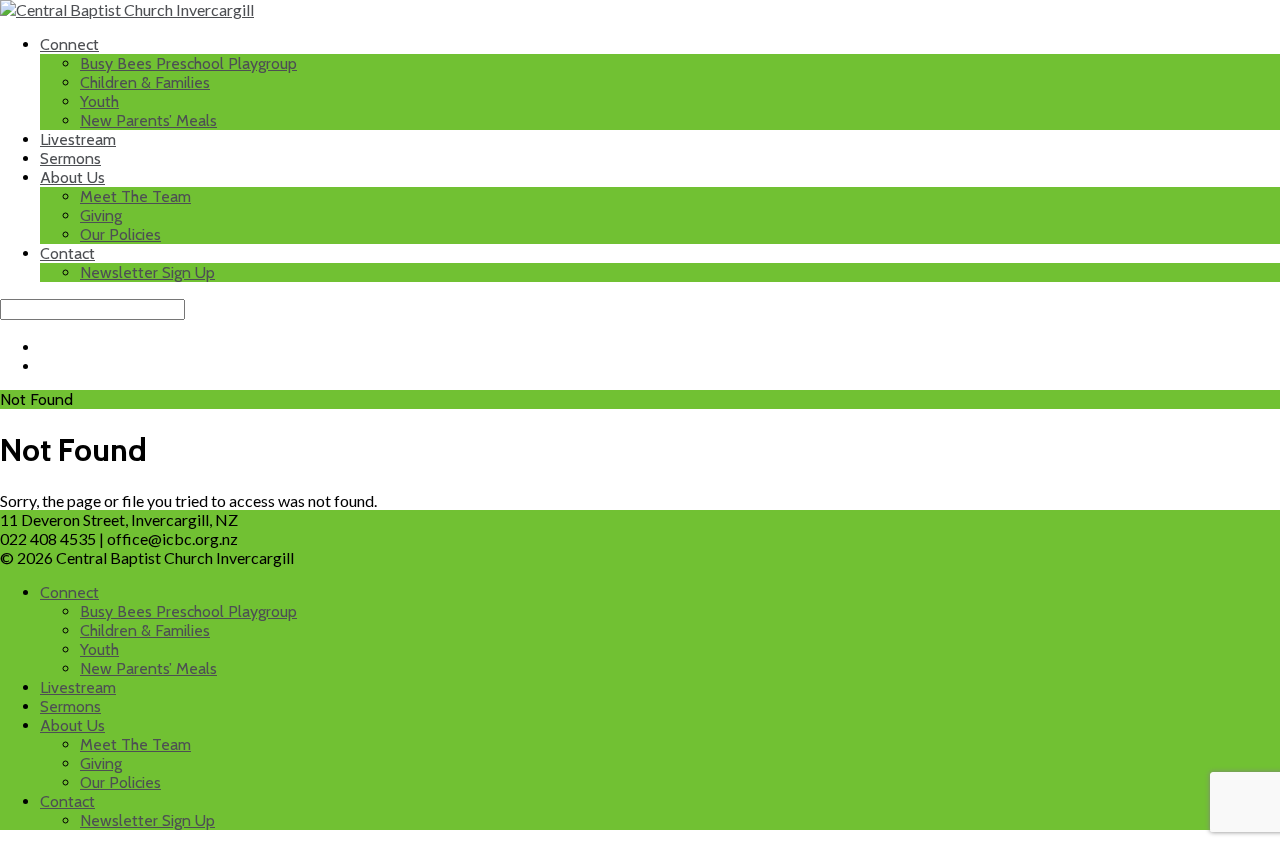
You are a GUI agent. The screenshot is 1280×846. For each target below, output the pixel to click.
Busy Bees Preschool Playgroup (188, 63)
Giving (101, 215)
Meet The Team (135, 196)
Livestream (78, 139)
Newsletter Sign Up (147, 272)
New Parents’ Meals (148, 120)
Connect (69, 44)
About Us (72, 177)
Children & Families (145, 82)
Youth (99, 101)
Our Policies (120, 234)
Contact (67, 253)
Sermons (70, 158)
